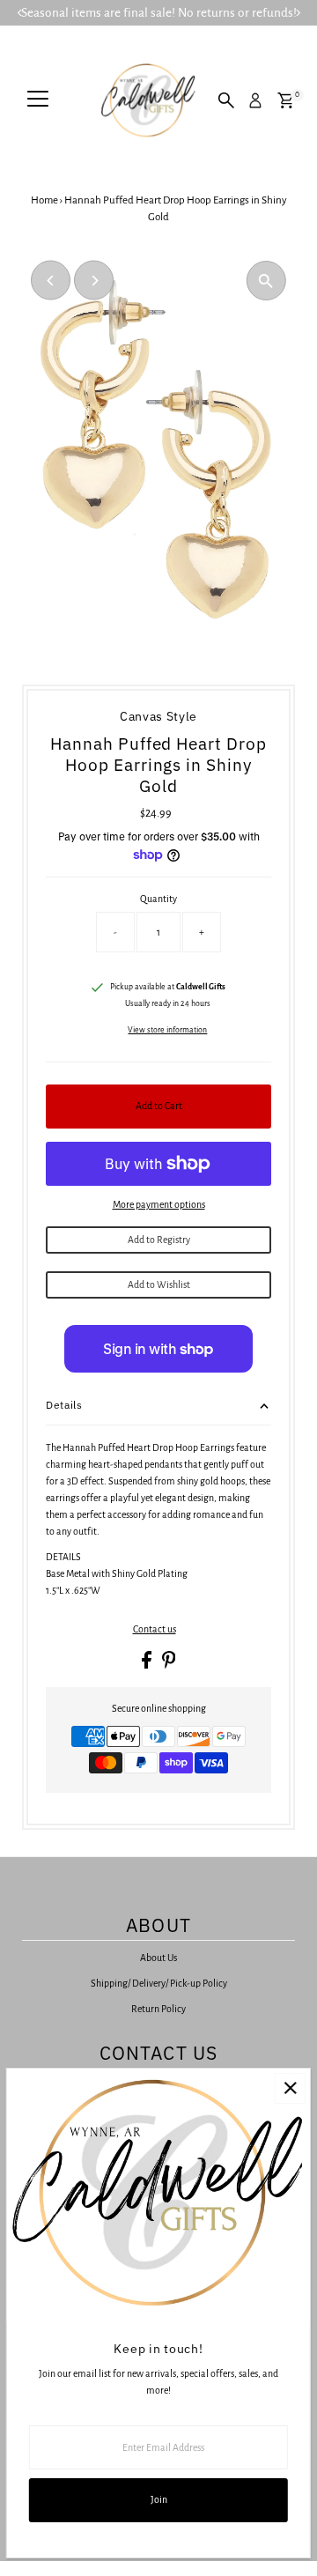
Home (44, 200)
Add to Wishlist (159, 1284)
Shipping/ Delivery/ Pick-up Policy (159, 1983)
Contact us (155, 1629)
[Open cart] (286, 100)
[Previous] (51, 281)
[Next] (94, 281)
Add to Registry (159, 1240)
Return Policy (158, 2009)
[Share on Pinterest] (169, 1665)
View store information (167, 1030)
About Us (158, 1958)
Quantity (158, 899)
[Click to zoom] (266, 281)
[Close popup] (290, 2088)
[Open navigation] (38, 100)
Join (159, 2499)
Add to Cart (159, 1106)
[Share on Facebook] (147, 1665)
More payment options (159, 1204)
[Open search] (226, 100)
